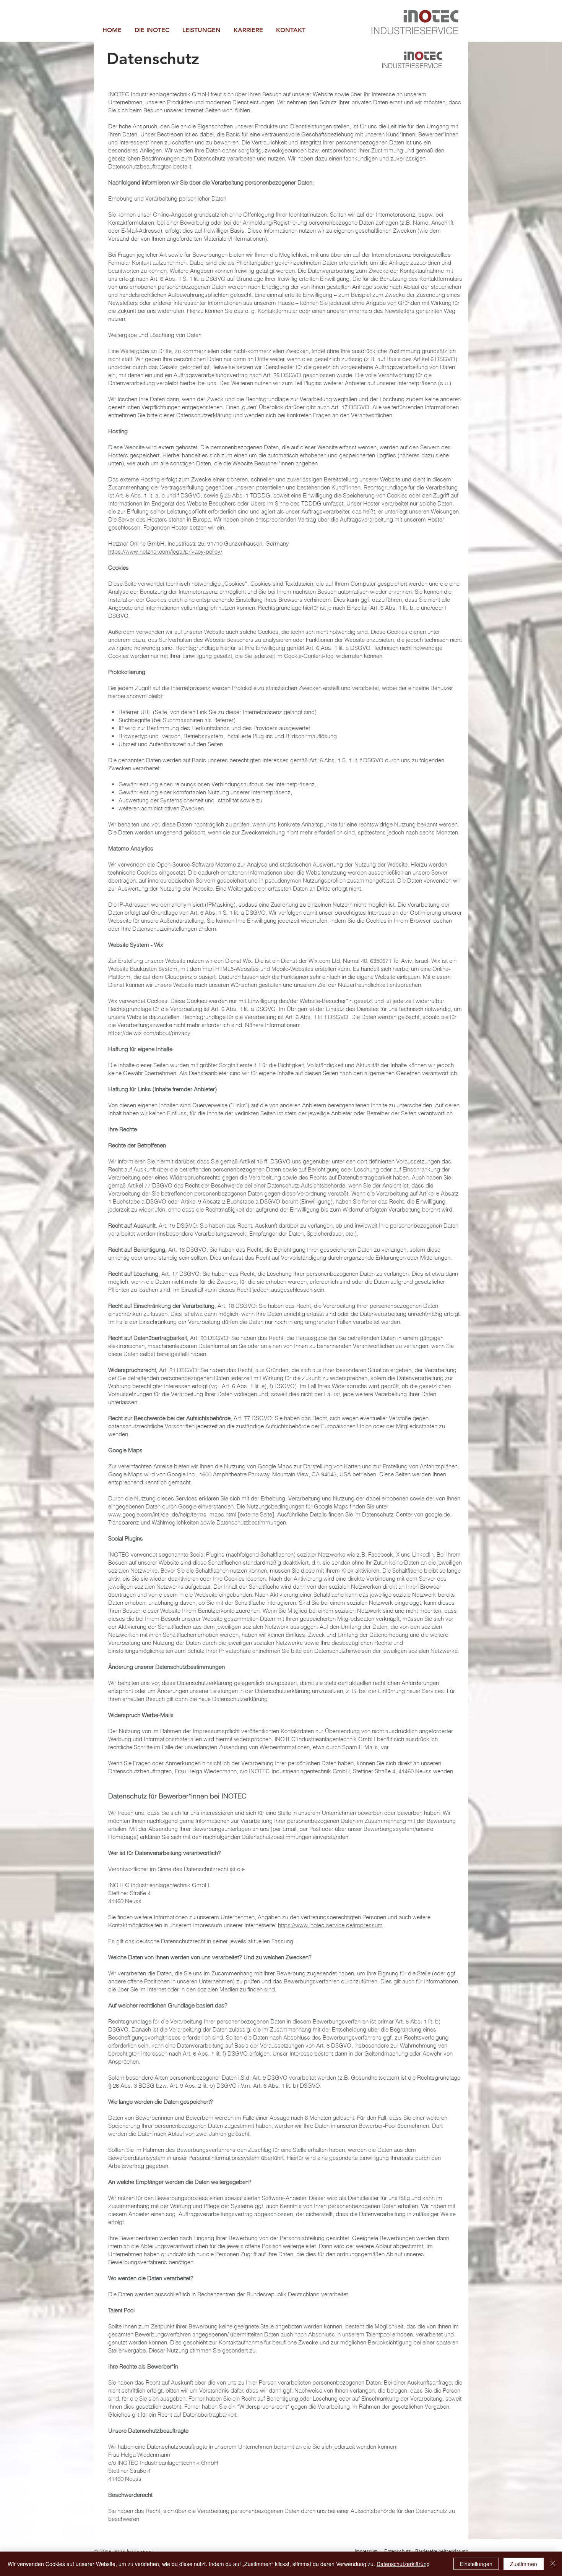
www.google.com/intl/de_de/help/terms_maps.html (172, 1514)
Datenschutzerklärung (403, 2564)
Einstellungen (476, 2564)
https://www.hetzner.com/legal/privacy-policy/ (165, 552)
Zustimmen (524, 2564)
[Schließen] (553, 2564)
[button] (201, 30)
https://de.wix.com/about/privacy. (150, 1033)
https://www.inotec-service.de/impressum (330, 1925)
